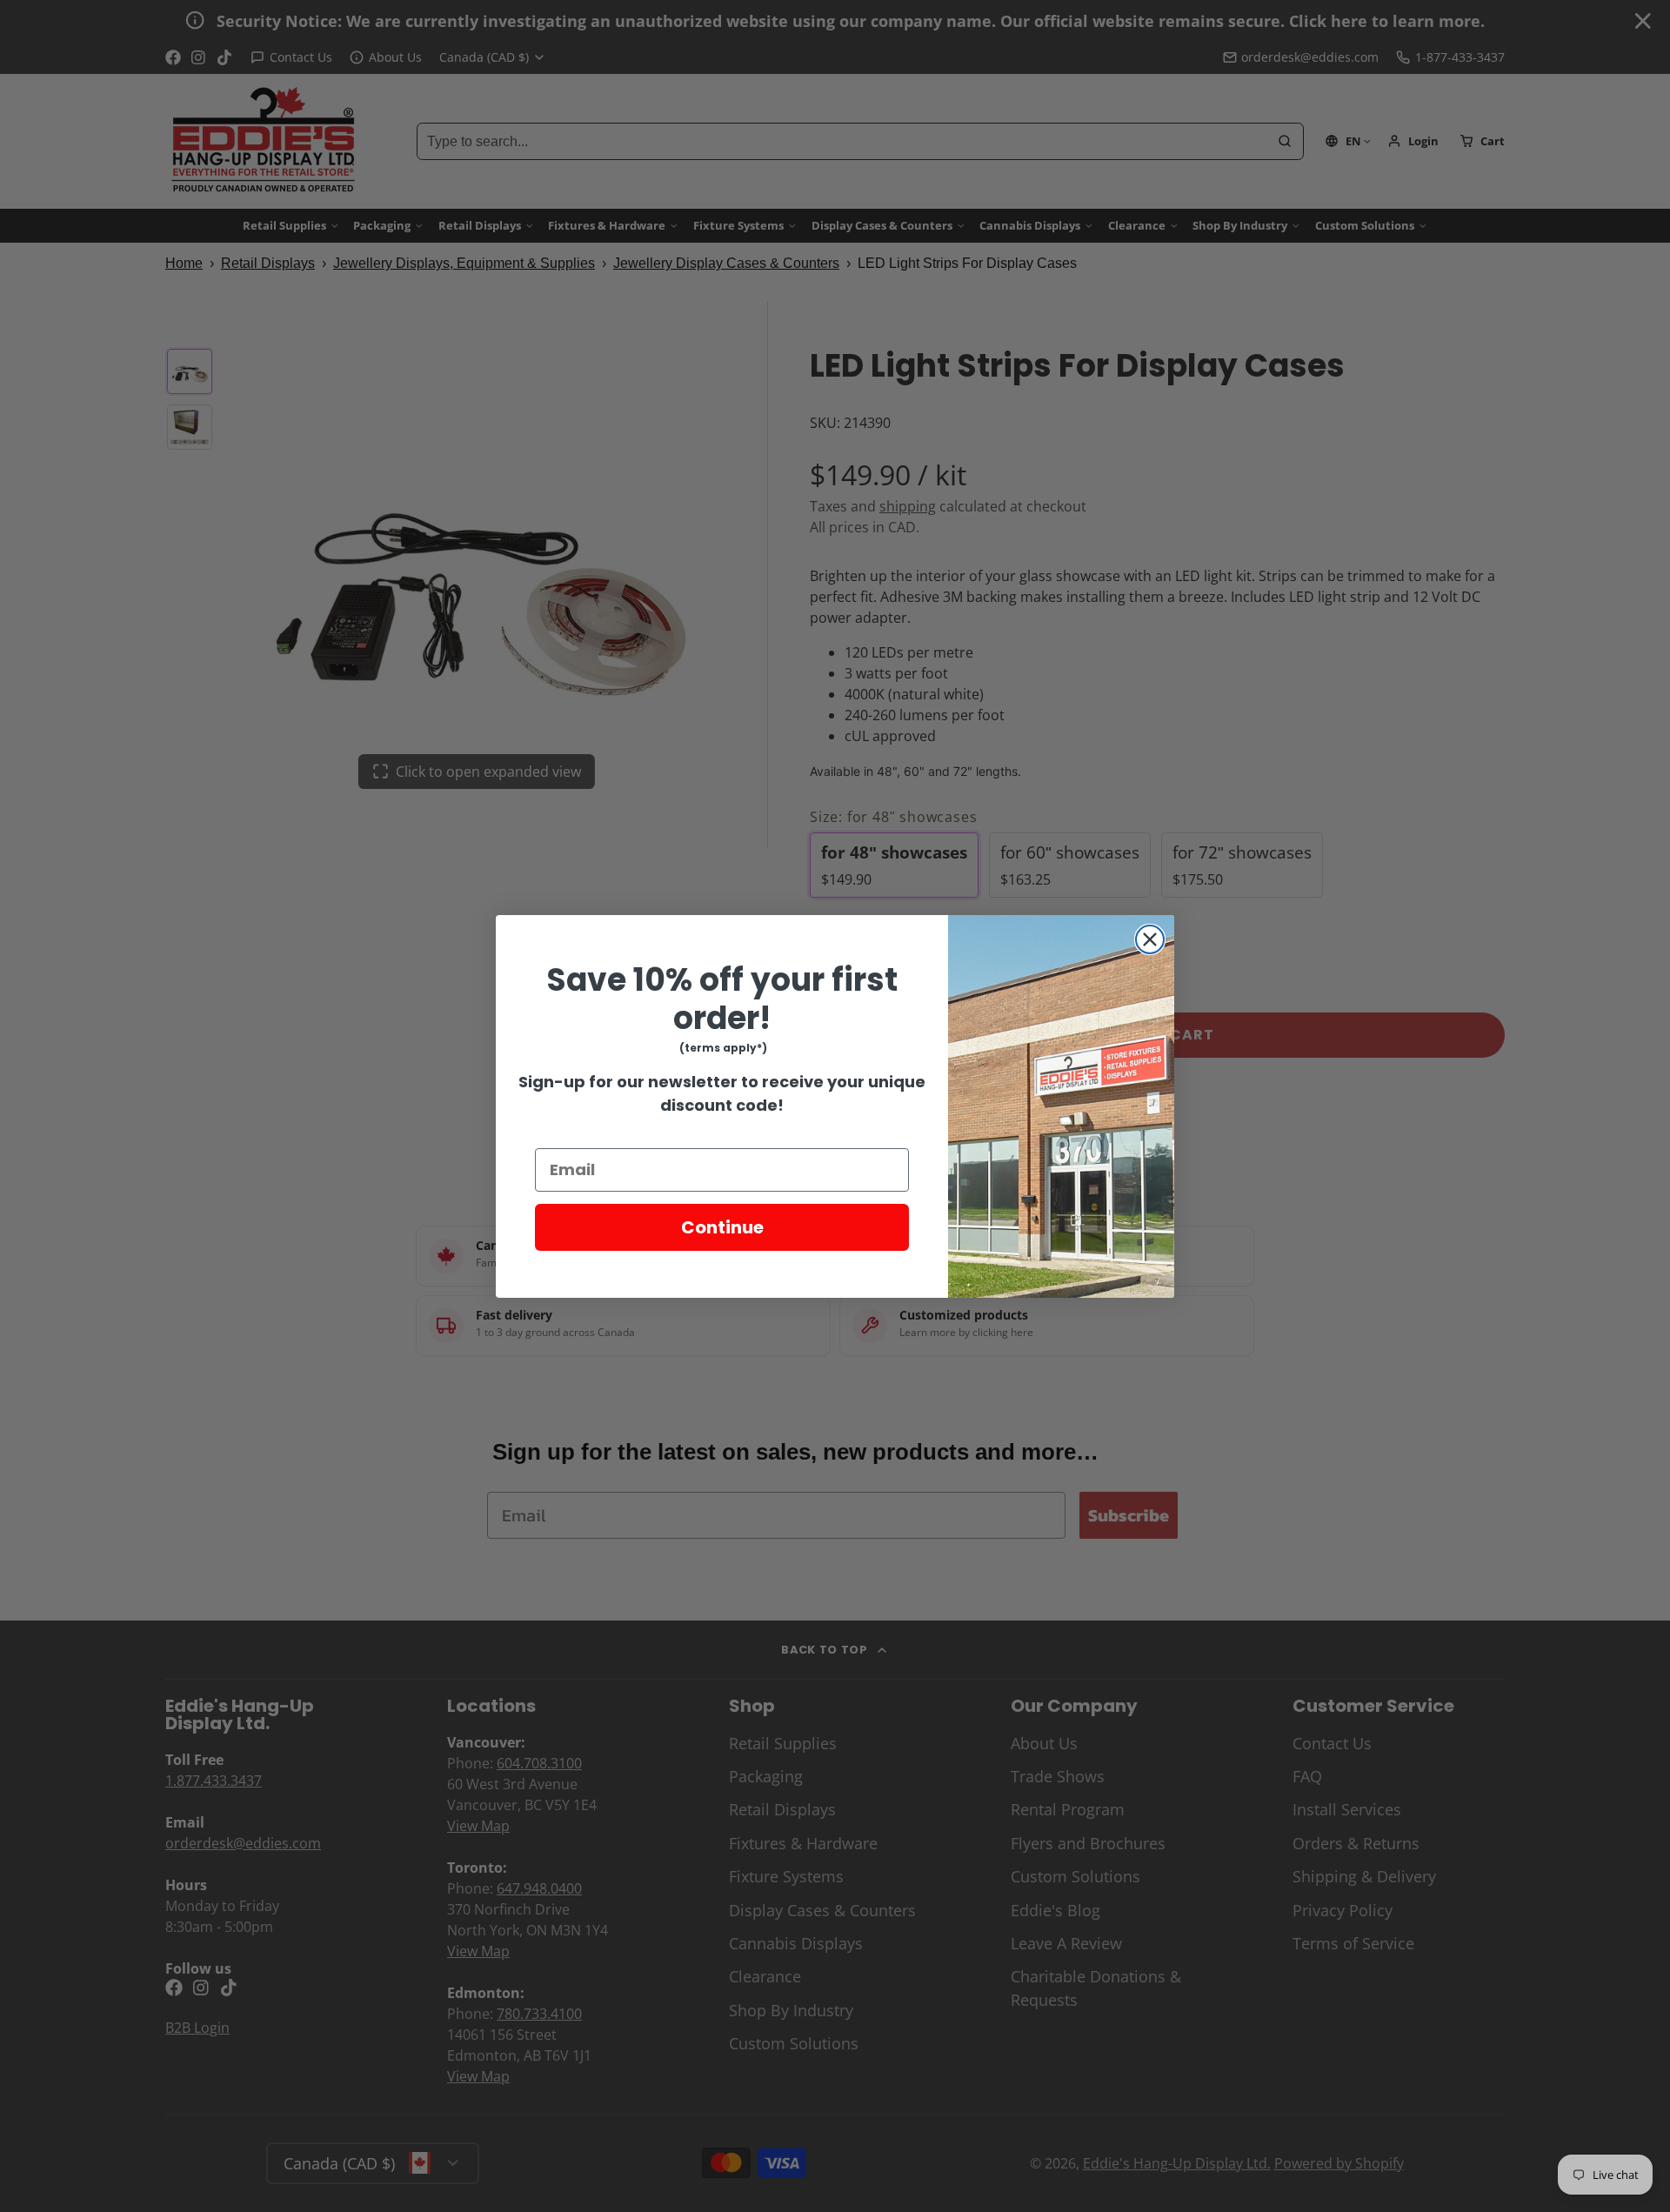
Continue (722, 1227)
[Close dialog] (1150, 939)
